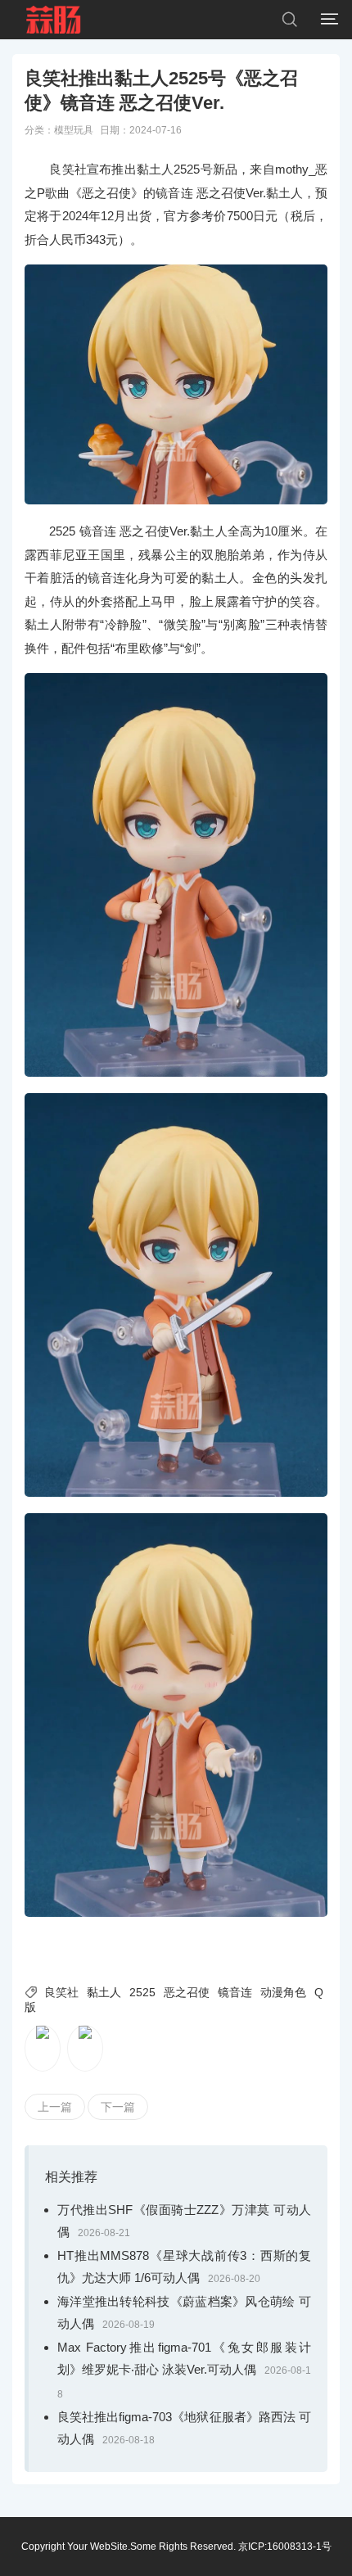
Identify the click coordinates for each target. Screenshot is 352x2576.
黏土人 (104, 1992)
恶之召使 (187, 1992)
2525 (142, 1992)
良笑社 (61, 1992)
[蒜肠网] (54, 20)
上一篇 (55, 2107)
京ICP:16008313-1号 (285, 2547)
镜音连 (235, 1992)
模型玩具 (74, 130)
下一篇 (118, 2107)
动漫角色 (283, 1992)
